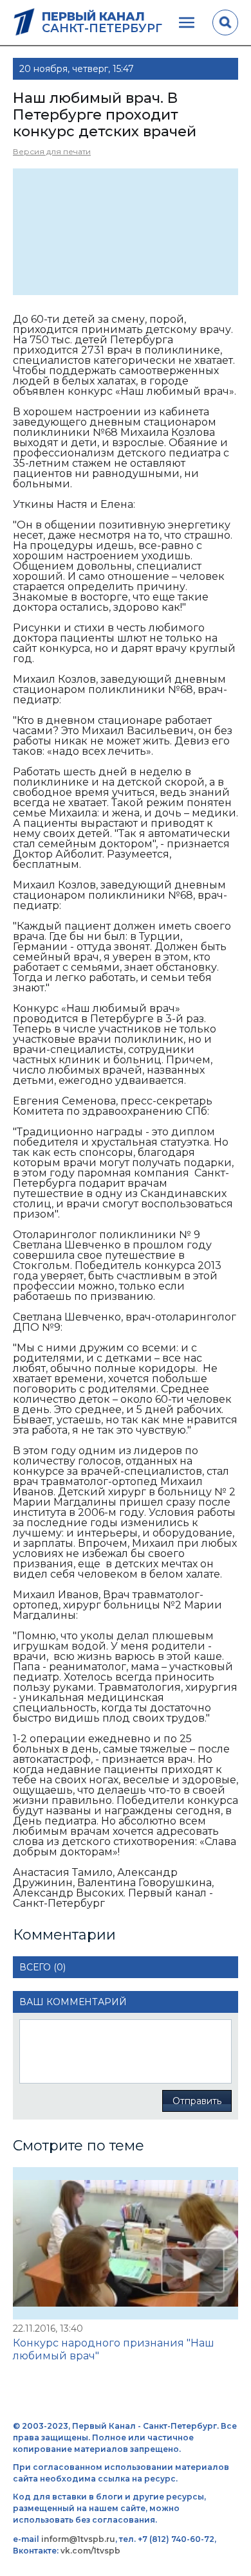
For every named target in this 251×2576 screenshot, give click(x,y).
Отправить (197, 2101)
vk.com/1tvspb (90, 2551)
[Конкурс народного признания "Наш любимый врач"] (126, 2243)
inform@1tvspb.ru (78, 2539)
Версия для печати (52, 151)
